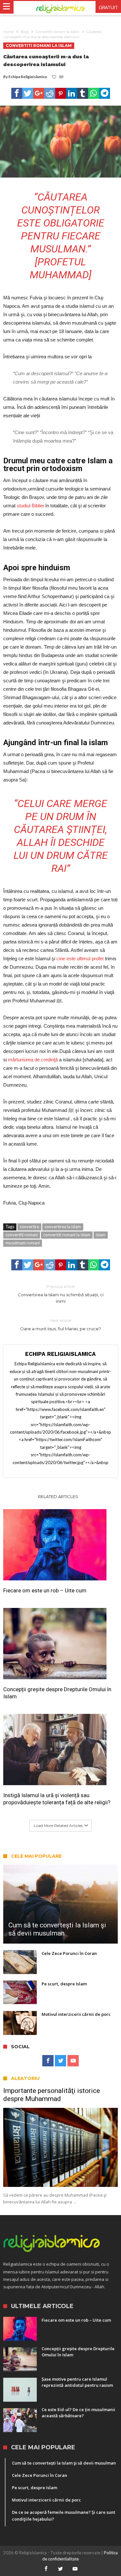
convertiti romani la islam (67, 1235)
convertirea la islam (63, 1227)
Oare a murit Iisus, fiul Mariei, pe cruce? (60, 1325)
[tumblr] (83, 93)
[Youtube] (73, 2061)
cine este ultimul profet (81, 959)
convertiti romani (22, 1235)
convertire (29, 1227)
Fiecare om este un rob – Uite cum (45, 1590)
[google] (39, 93)
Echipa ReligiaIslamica (28, 77)
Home (8, 32)
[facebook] (17, 93)
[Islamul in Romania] (60, 8)
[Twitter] (60, 2061)
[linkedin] (72, 93)
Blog (25, 32)
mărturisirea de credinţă (34, 1060)
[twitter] (28, 93)
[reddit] (50, 93)
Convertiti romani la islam (58, 32)
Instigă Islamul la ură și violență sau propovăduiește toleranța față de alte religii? (57, 1799)
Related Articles (58, 1496)
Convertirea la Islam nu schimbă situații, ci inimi (61, 1294)
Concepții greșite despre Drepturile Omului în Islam (57, 1693)
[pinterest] (61, 93)
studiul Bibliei (30, 506)
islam (101, 1235)
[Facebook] (48, 2061)
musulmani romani (23, 1243)
